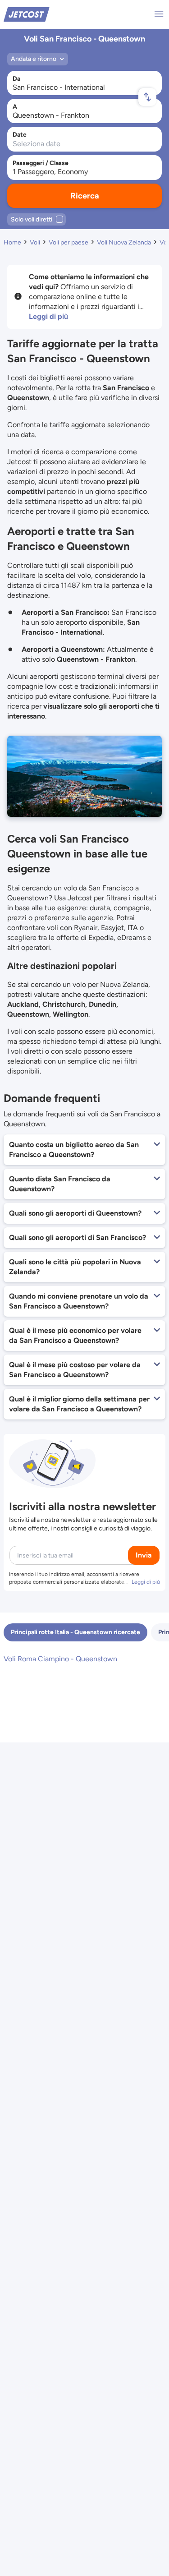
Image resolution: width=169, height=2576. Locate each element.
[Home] (27, 14)
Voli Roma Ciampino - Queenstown (60, 1659)
